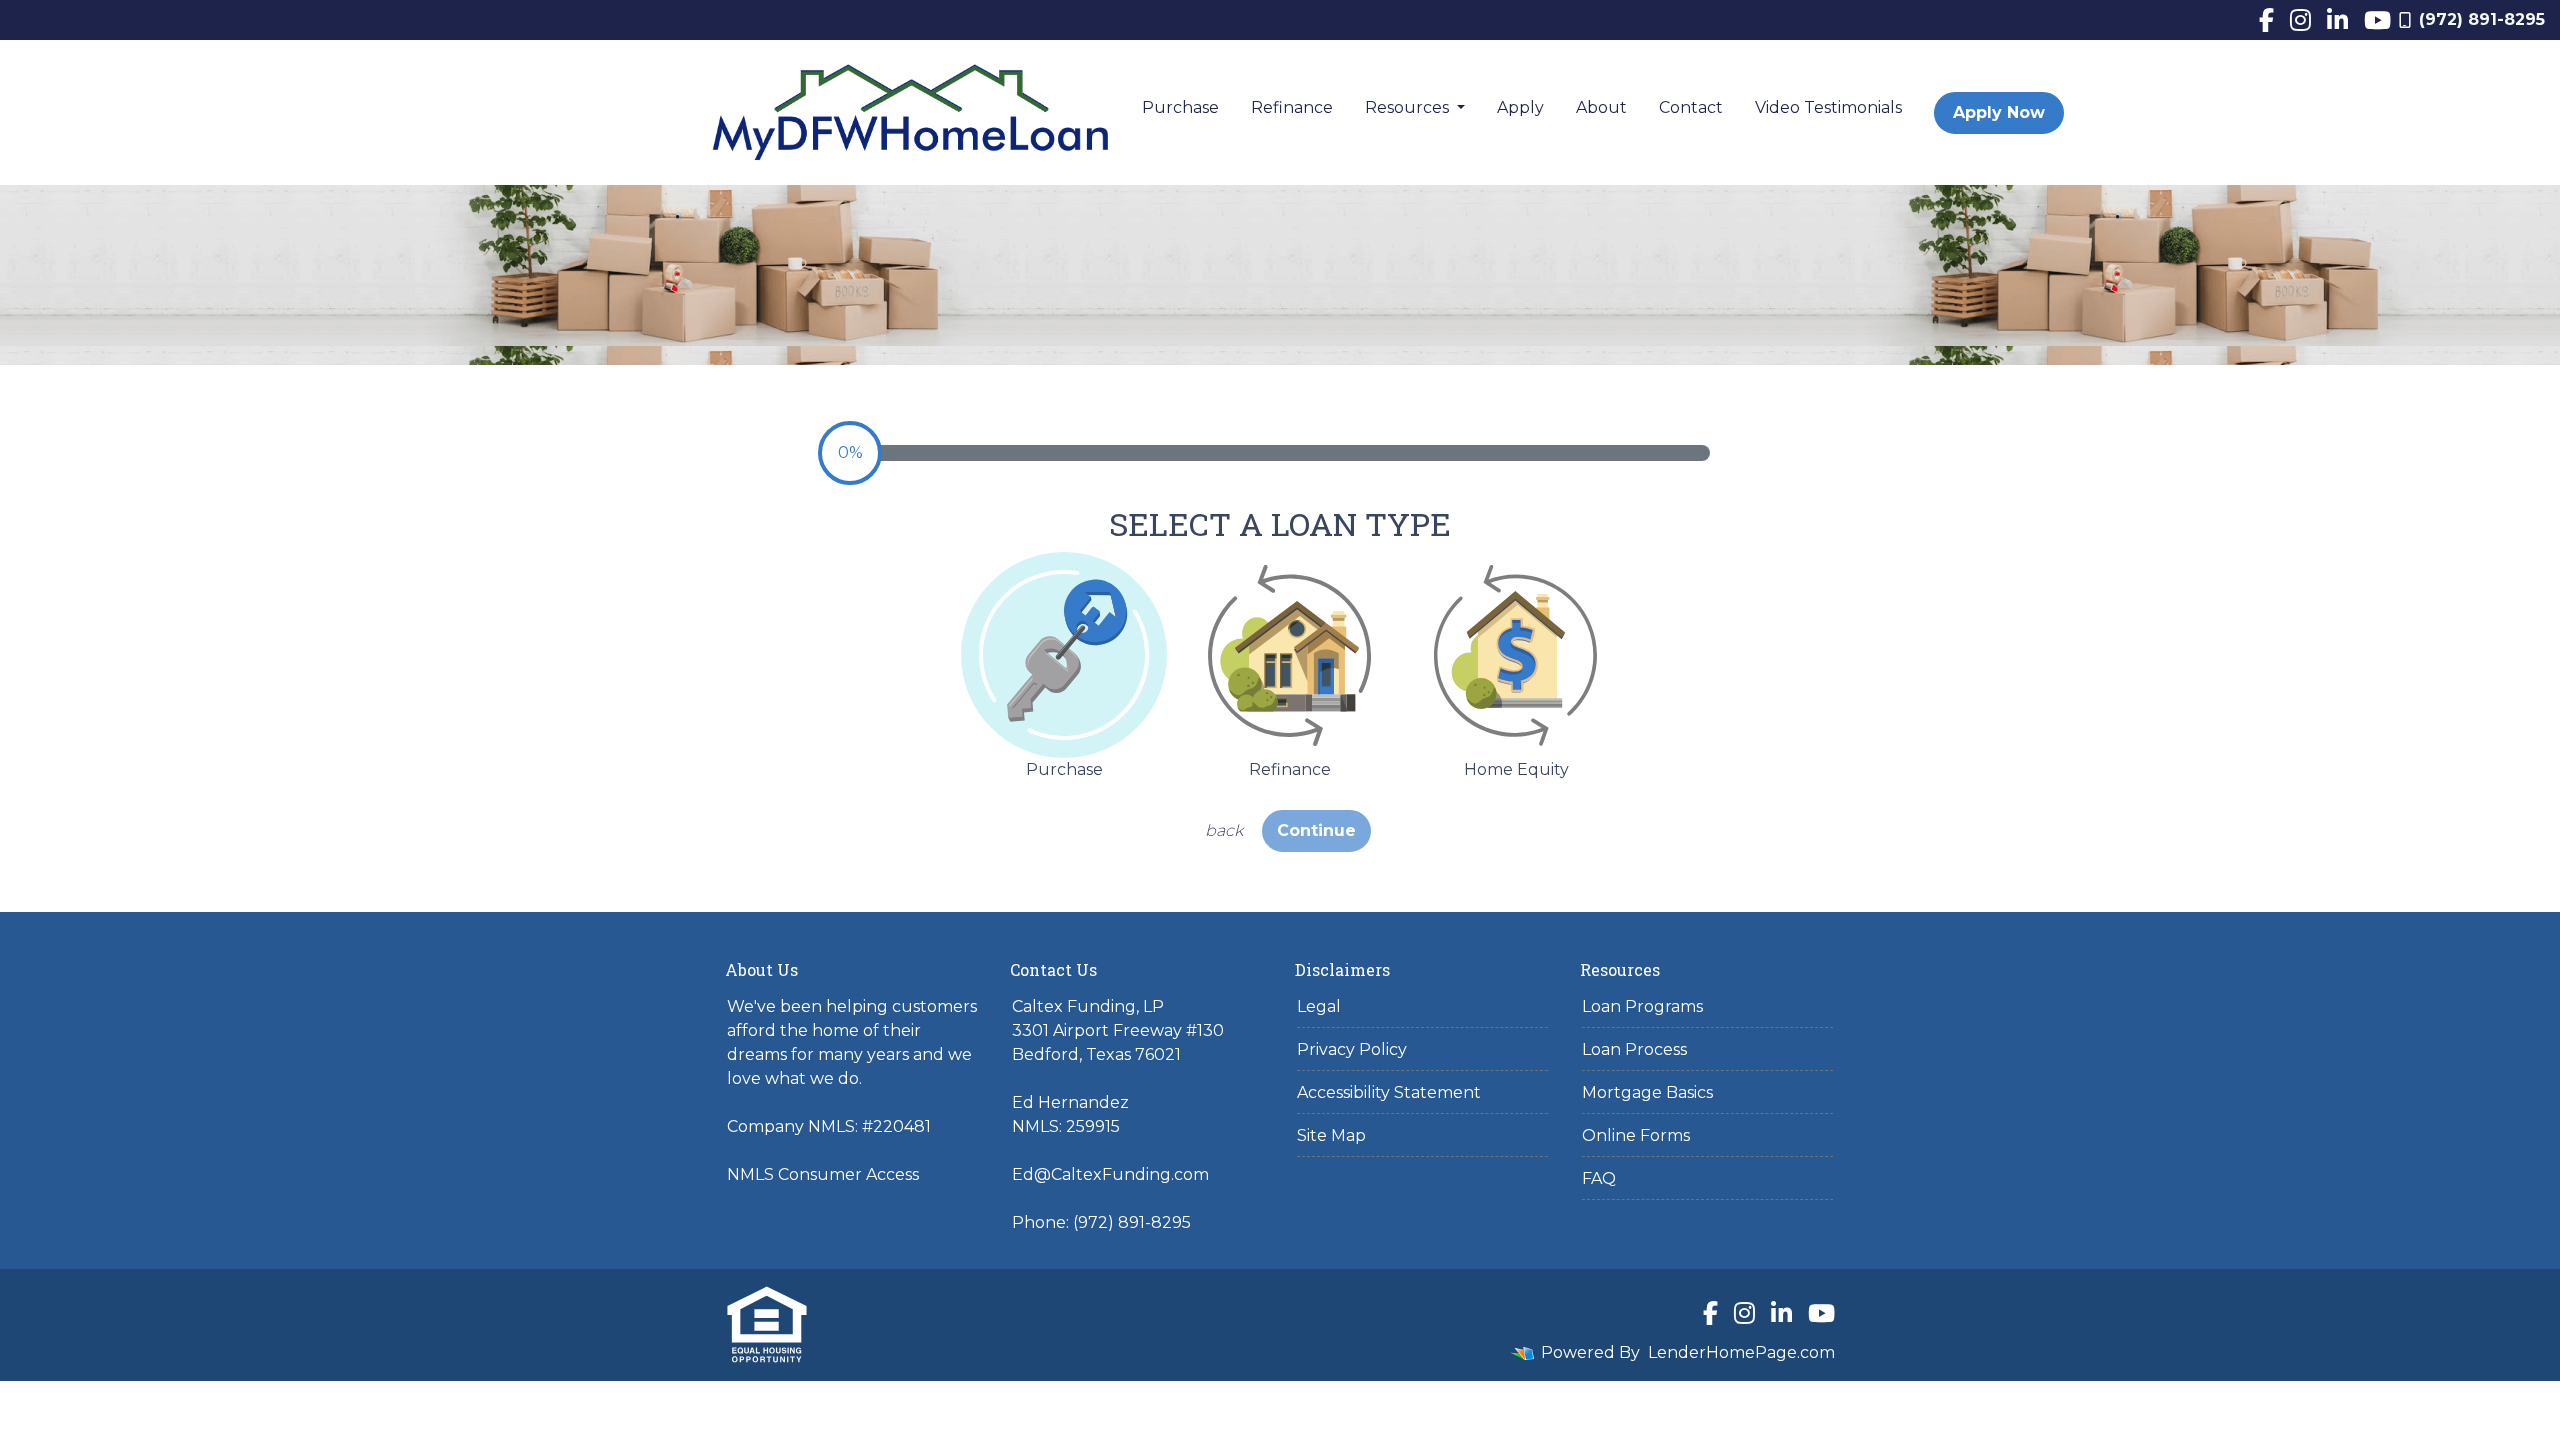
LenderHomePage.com (1741, 1352)
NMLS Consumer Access (823, 1174)
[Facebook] (2266, 20)
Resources (1409, 107)
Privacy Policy (1352, 1049)
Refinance (1292, 107)
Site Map (1331, 1135)
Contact (1691, 107)
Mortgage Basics (1647, 1092)
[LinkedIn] (2337, 20)
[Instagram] (2300, 20)
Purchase (1180, 107)
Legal (1319, 1006)
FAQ (1599, 1178)
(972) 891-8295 (2482, 19)
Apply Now (1999, 112)
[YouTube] (2377, 20)
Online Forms (1636, 1135)
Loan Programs (1642, 1006)
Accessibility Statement (1389, 1092)
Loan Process (1634, 1049)
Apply (1520, 107)
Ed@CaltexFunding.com (1110, 1174)
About (1601, 107)
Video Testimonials (1828, 107)
